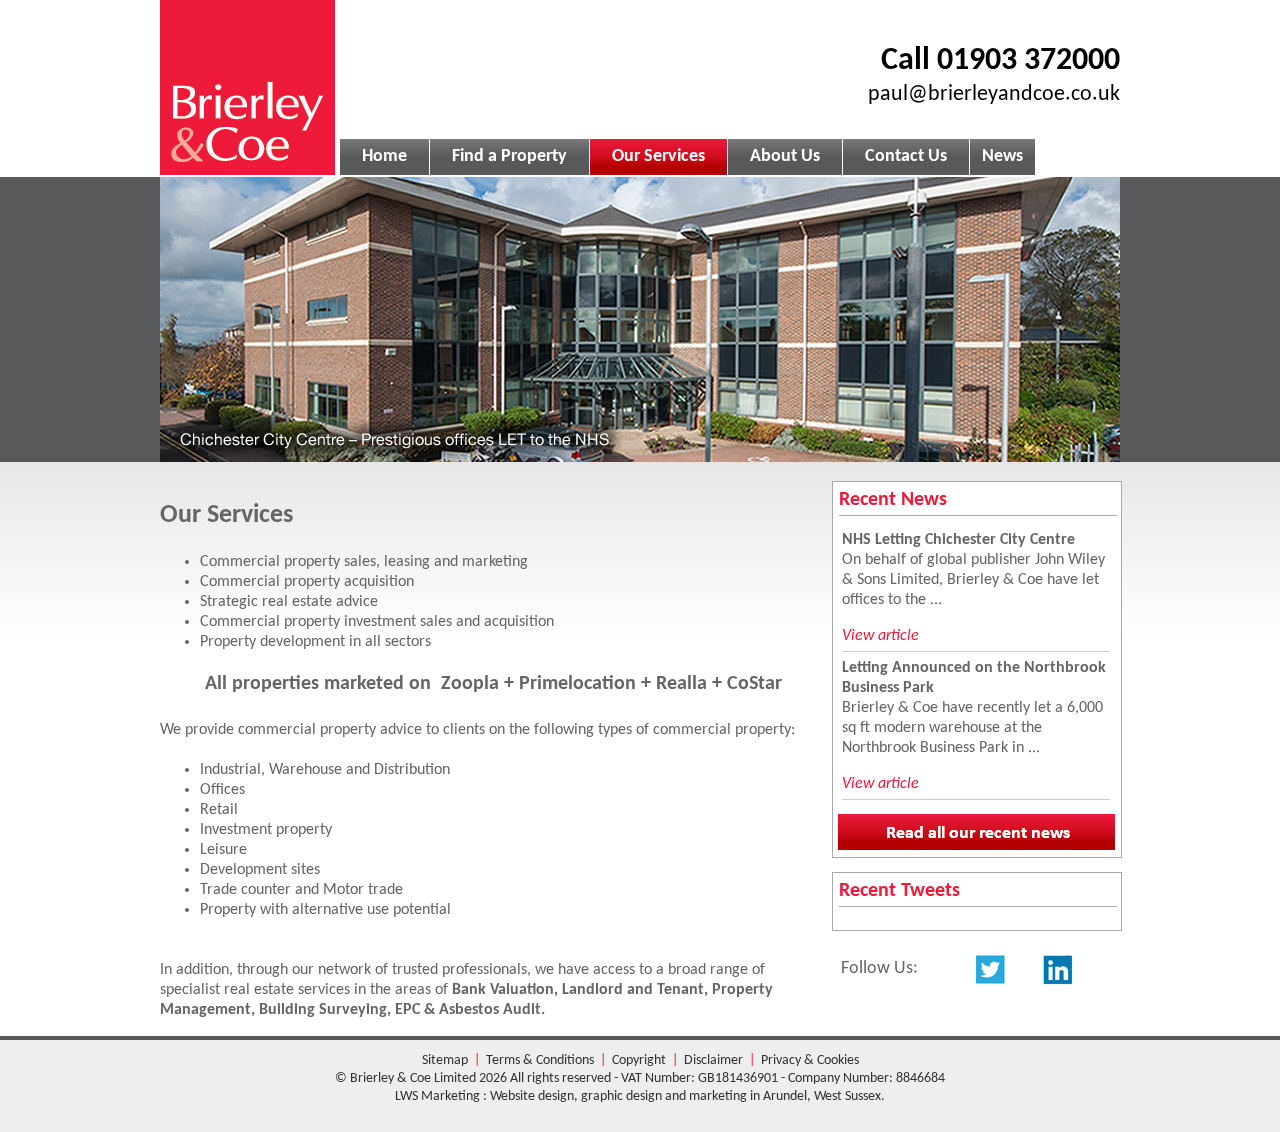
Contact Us (906, 156)
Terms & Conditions (540, 1060)
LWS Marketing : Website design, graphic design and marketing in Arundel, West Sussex (638, 1096)
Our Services (658, 156)
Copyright (639, 1060)
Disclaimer (713, 1060)
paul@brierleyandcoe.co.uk (994, 94)
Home (384, 156)
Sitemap (445, 1060)
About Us (785, 156)
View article (880, 636)
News (1002, 156)
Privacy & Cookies (810, 1060)
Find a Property (509, 156)
